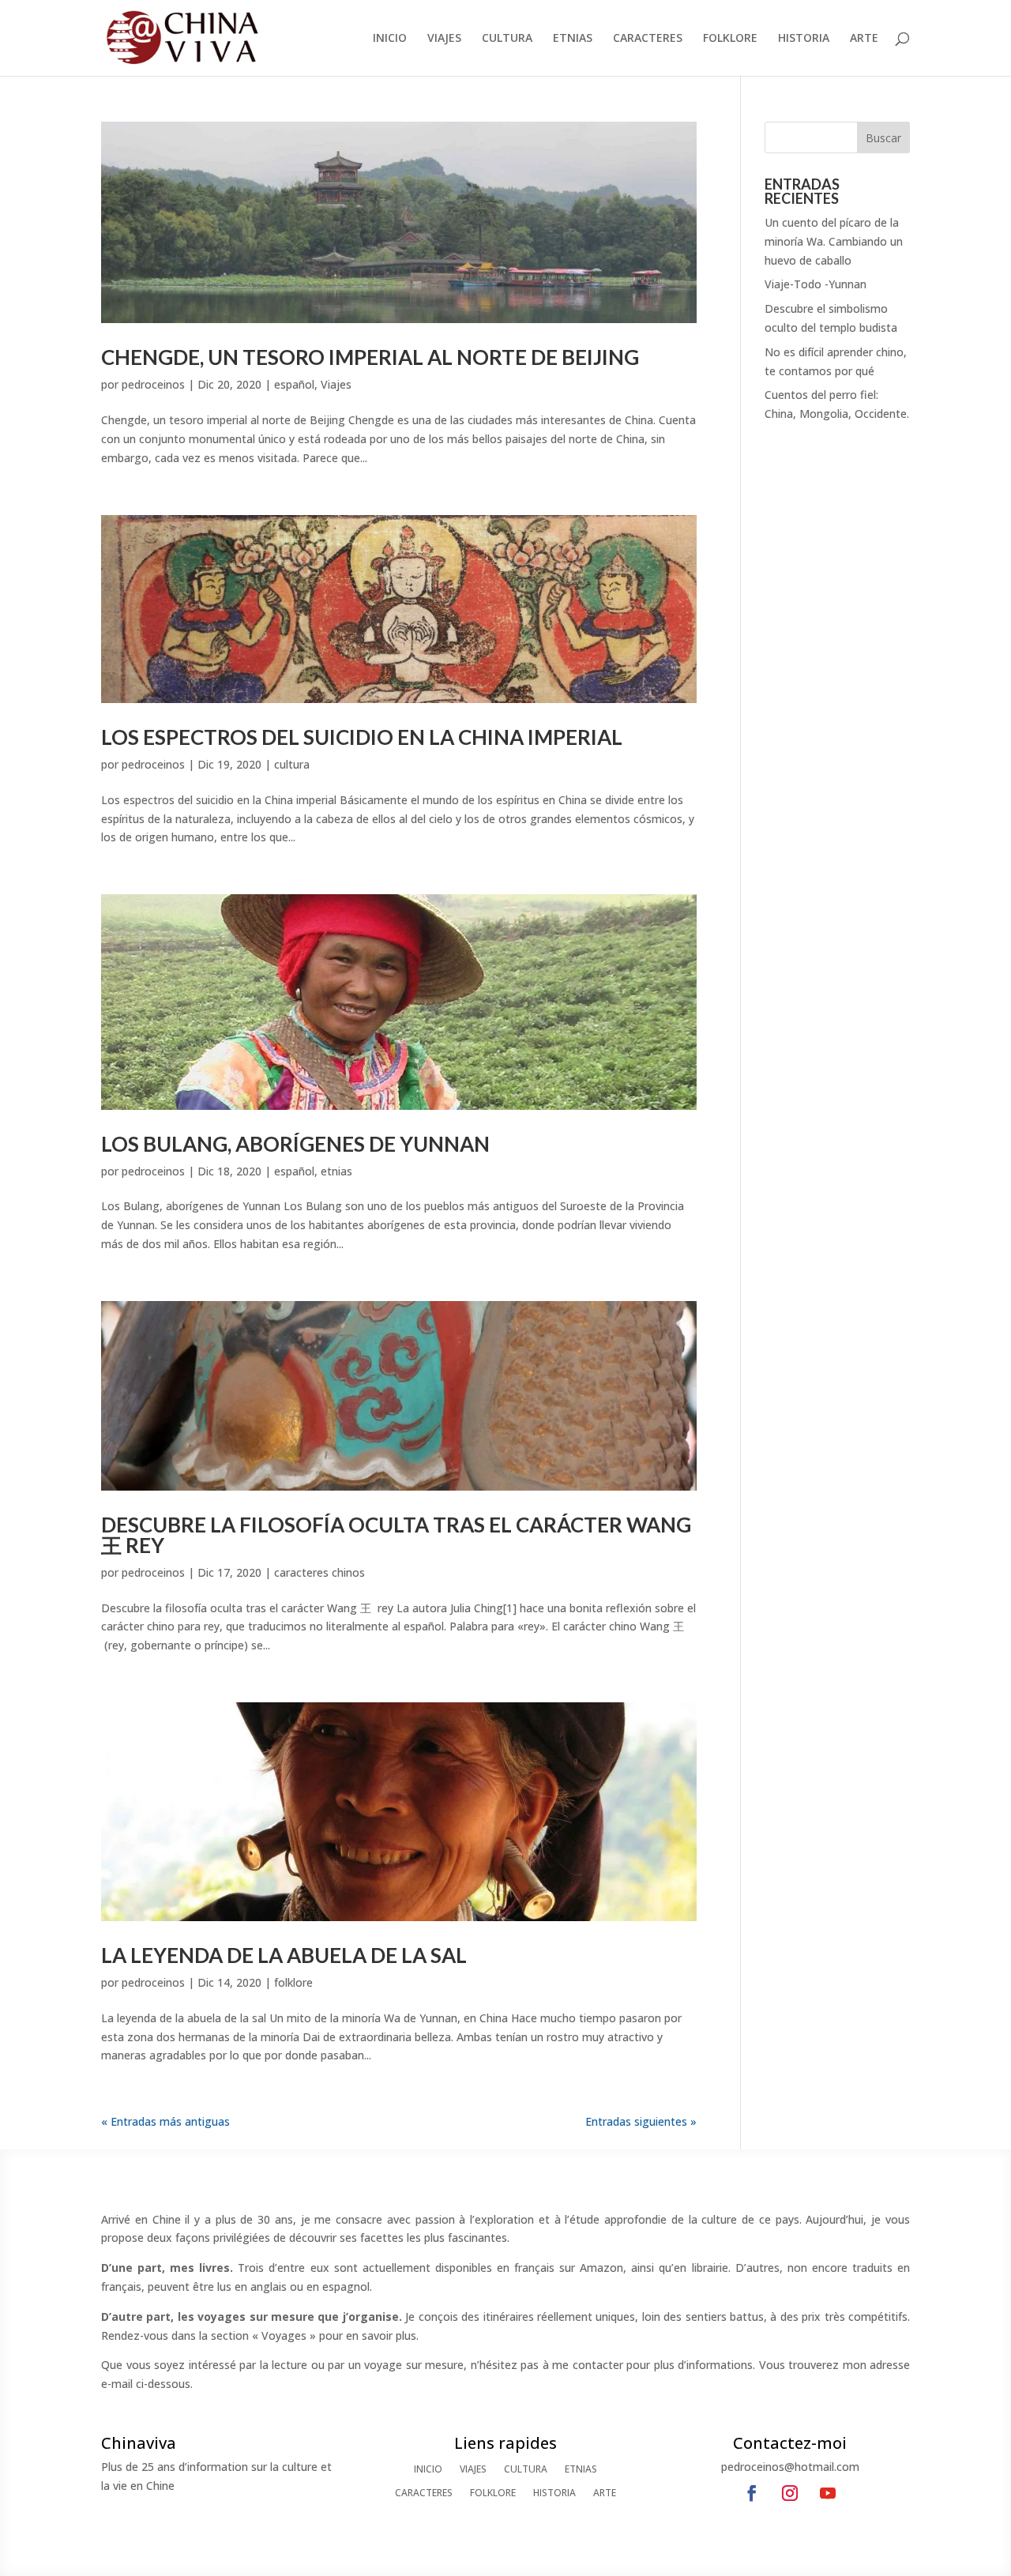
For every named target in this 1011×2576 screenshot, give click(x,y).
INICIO (390, 39)
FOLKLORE (730, 39)
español (294, 384)
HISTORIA (804, 39)
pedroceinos (153, 384)
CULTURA (507, 39)
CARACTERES (648, 39)
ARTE (864, 39)
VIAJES (444, 39)
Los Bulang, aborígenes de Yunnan (295, 1144)
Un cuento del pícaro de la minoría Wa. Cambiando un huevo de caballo (834, 241)
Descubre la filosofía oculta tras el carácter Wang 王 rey (396, 1535)
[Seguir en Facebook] (752, 2493)
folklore (293, 1982)
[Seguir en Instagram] (790, 2493)
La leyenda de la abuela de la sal (284, 1955)
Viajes (336, 384)
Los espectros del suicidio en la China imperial (362, 737)
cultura (292, 764)
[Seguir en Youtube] (828, 2493)
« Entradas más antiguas (165, 2121)
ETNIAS (573, 39)
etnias (336, 1171)
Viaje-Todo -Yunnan (816, 284)
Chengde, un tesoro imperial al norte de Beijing (370, 357)
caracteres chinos (319, 1572)
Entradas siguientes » (641, 2121)
